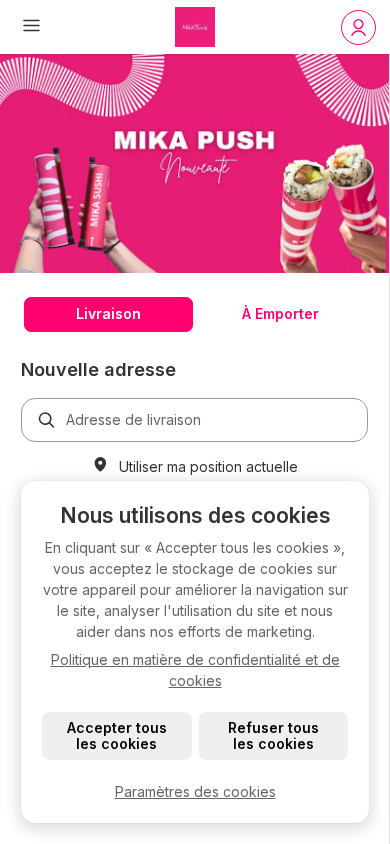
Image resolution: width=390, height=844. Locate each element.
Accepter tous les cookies (117, 735)
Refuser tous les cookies (273, 735)
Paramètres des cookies (195, 791)
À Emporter (280, 313)
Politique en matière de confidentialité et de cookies (195, 670)
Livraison (108, 313)
